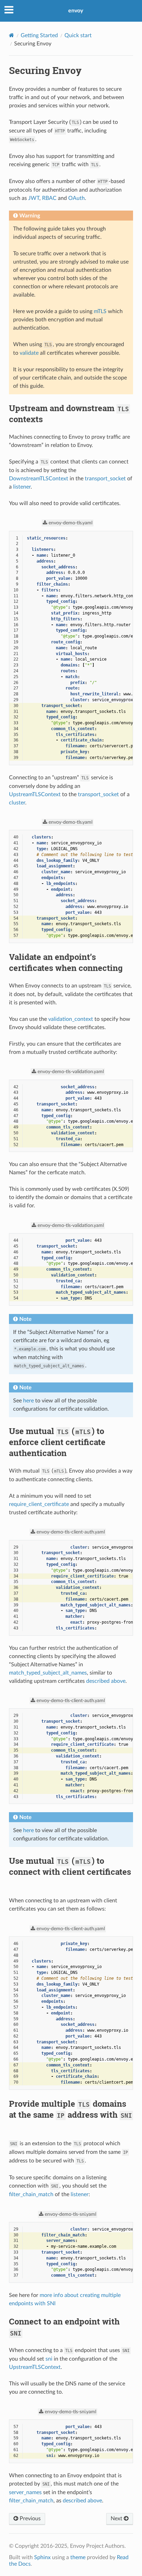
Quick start (78, 35)
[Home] (12, 35)
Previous (29, 2519)
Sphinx (42, 2557)
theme (78, 2557)
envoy (76, 11)
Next (117, 2519)
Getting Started (39, 35)
